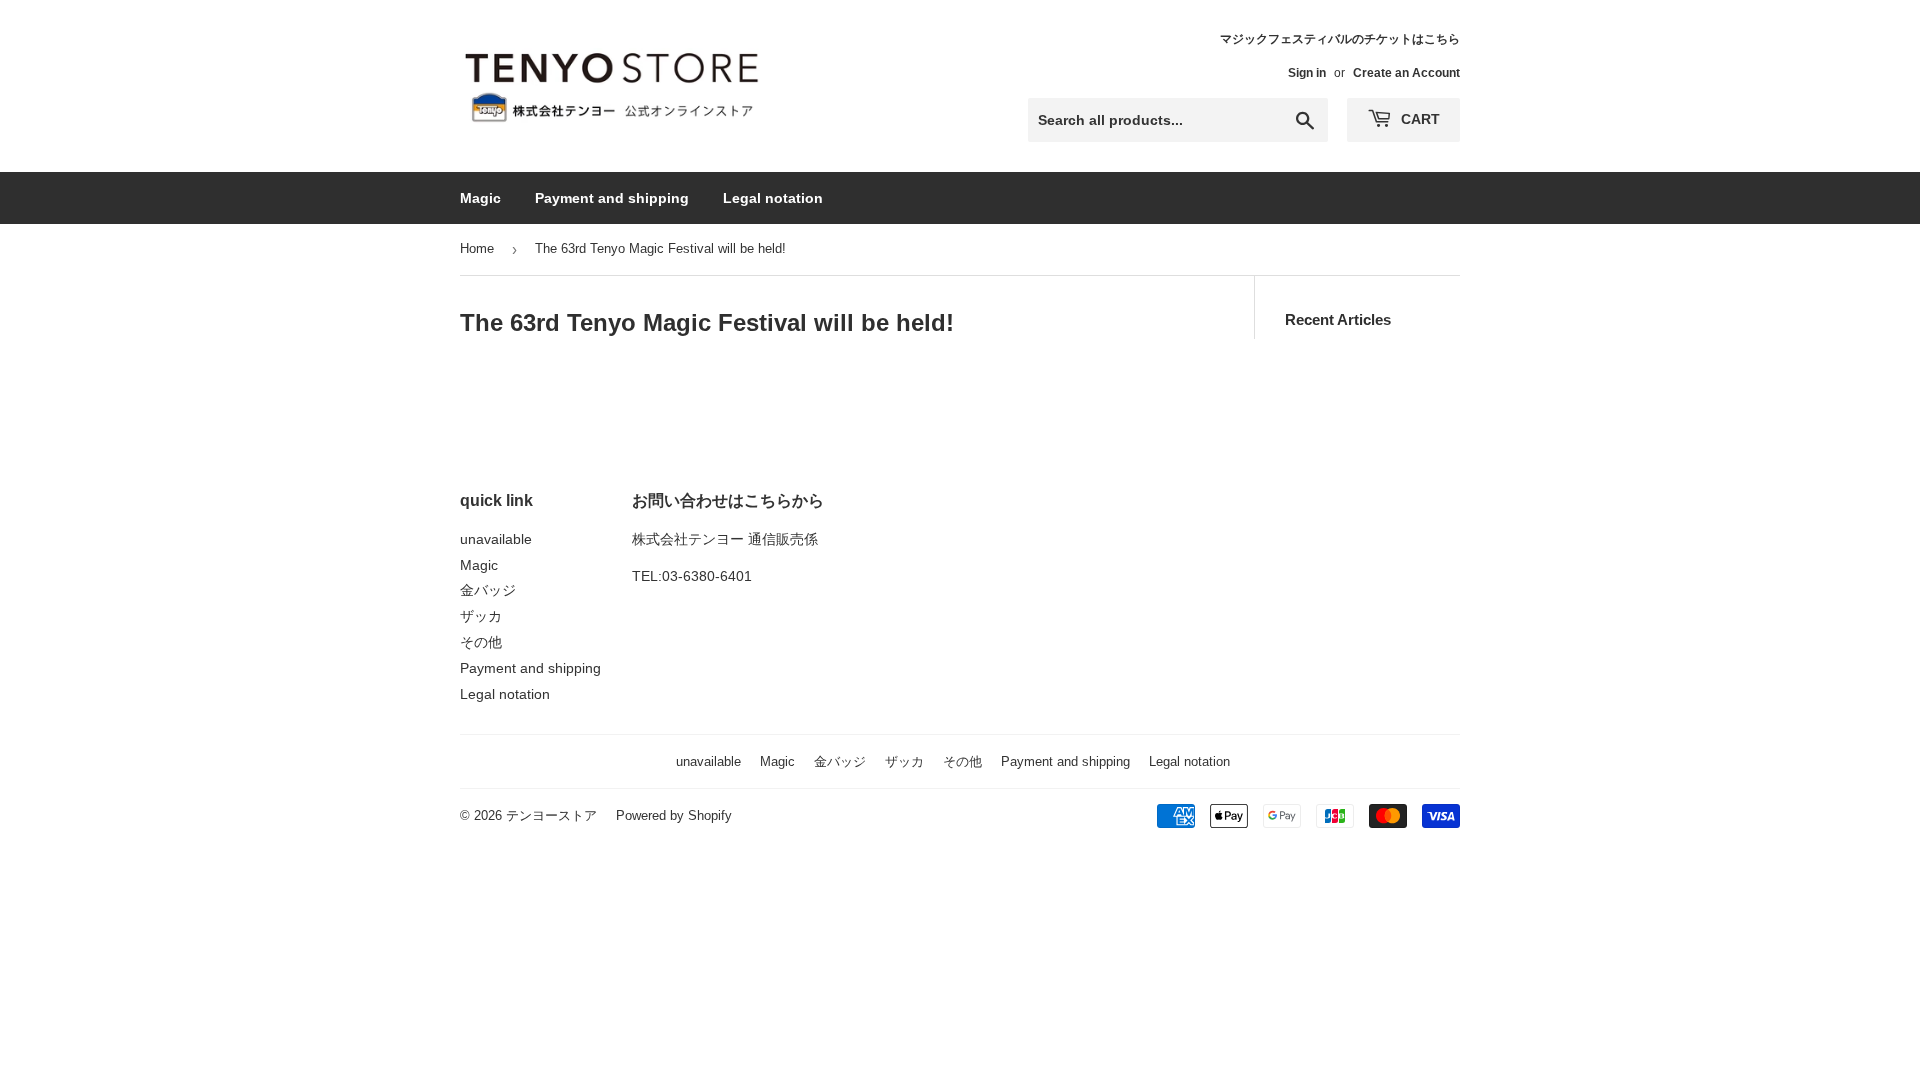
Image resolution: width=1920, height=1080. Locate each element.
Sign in (1307, 73)
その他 (481, 642)
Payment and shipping (612, 198)
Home (477, 248)
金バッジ (488, 590)
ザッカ (481, 616)
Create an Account (1406, 73)
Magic (480, 198)
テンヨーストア (551, 815)
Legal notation (773, 198)
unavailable (496, 539)
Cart (1418, 119)
